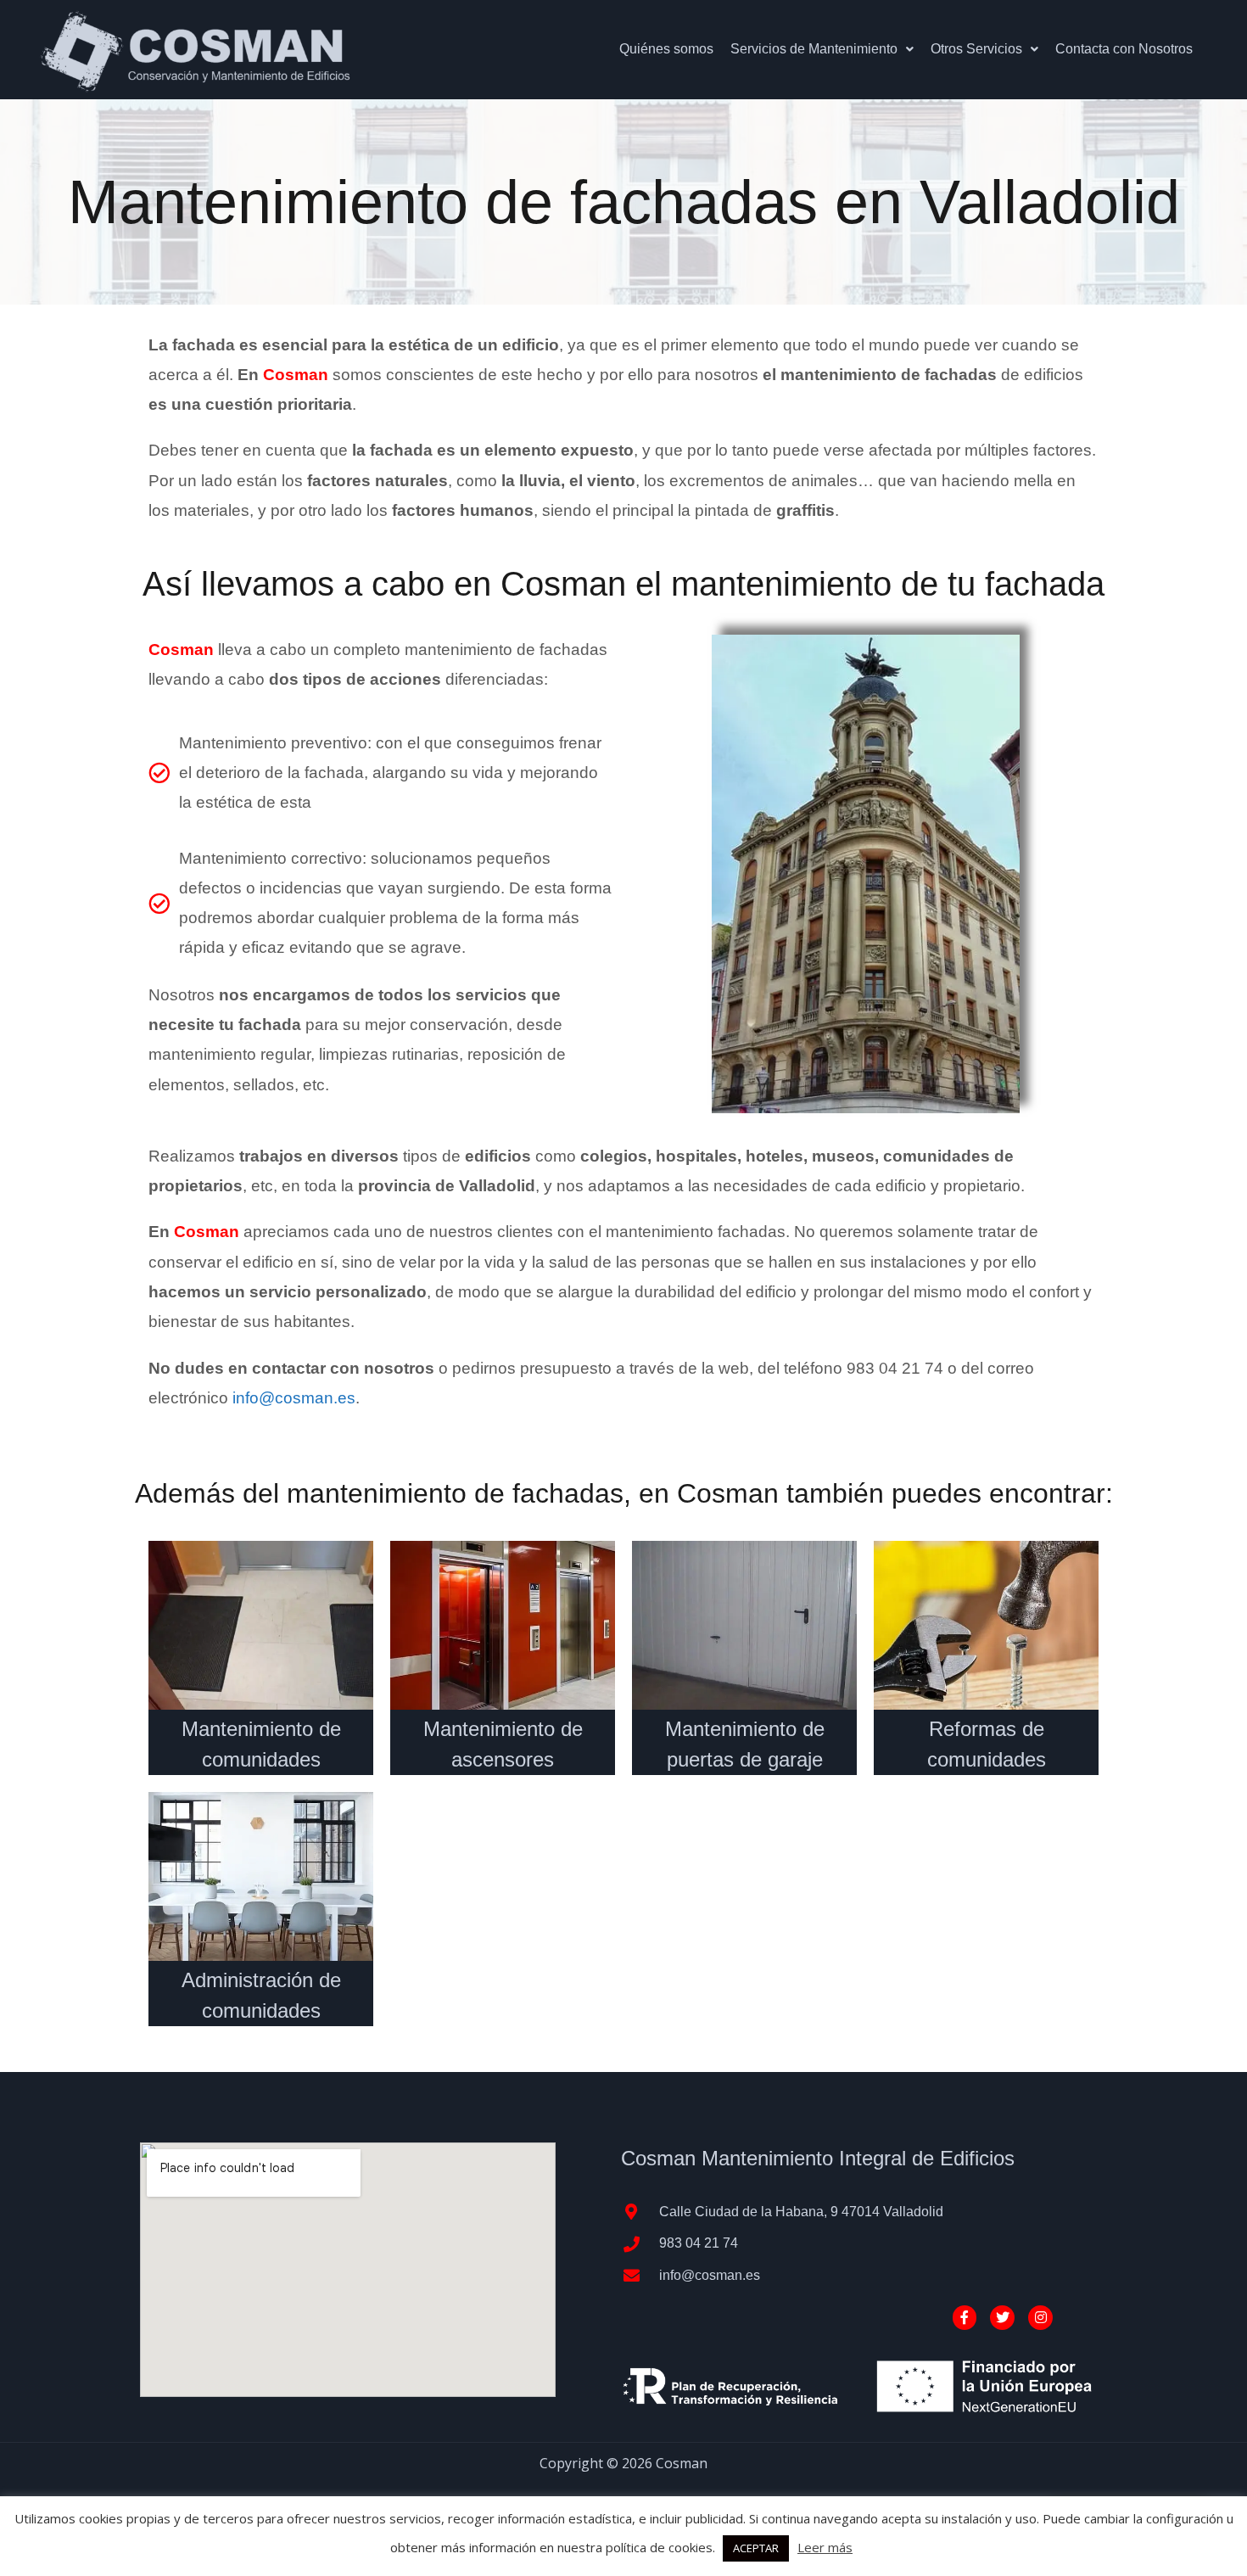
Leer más (825, 2547)
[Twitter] (1002, 2318)
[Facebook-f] (965, 2318)
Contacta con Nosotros (1124, 49)
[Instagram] (1040, 2318)
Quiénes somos (666, 49)
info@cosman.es (294, 1398)
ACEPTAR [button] (756, 2548)
